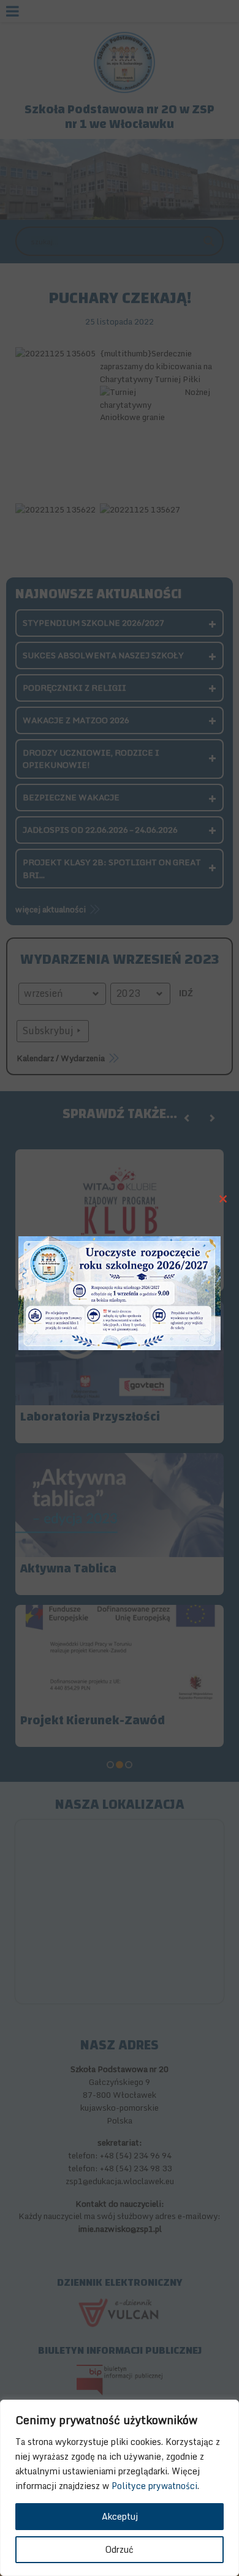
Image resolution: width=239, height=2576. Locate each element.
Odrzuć (120, 2549)
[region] (120, 2488)
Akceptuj (120, 2516)
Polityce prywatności (154, 2486)
